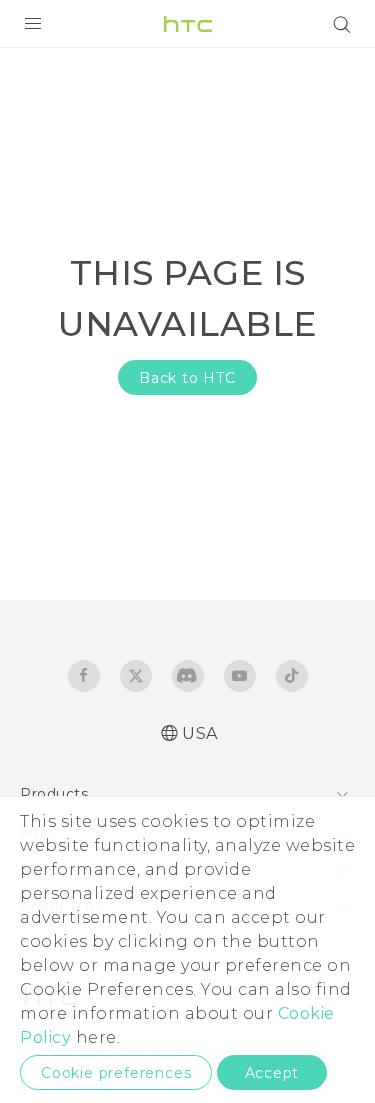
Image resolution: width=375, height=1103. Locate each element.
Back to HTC (187, 378)
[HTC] (188, 24)
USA (200, 733)
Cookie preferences (116, 1073)
